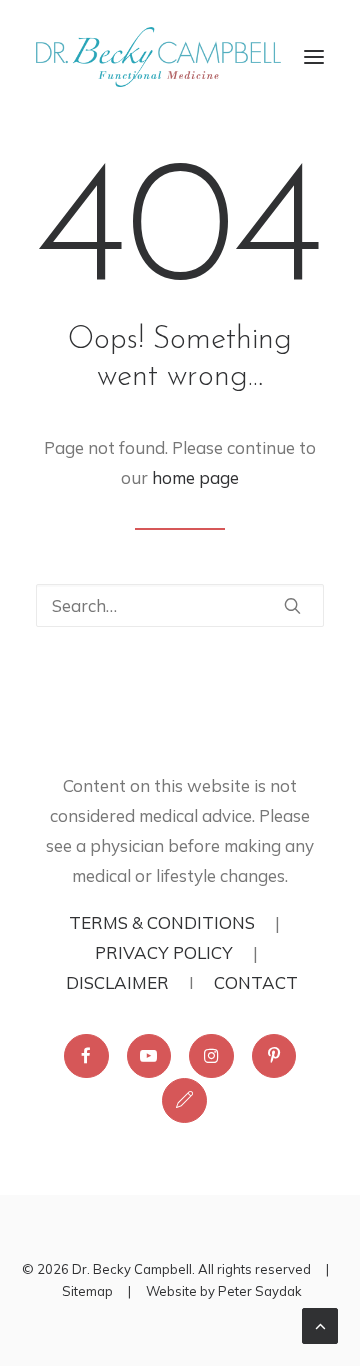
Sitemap (87, 1291)
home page (195, 477)
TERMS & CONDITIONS (162, 922)
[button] (314, 57)
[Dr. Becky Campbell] (158, 57)
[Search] (180, 605)
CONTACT (256, 982)
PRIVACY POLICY (164, 952)
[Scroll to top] (320, 1323)
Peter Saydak (260, 1291)
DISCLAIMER (117, 982)
